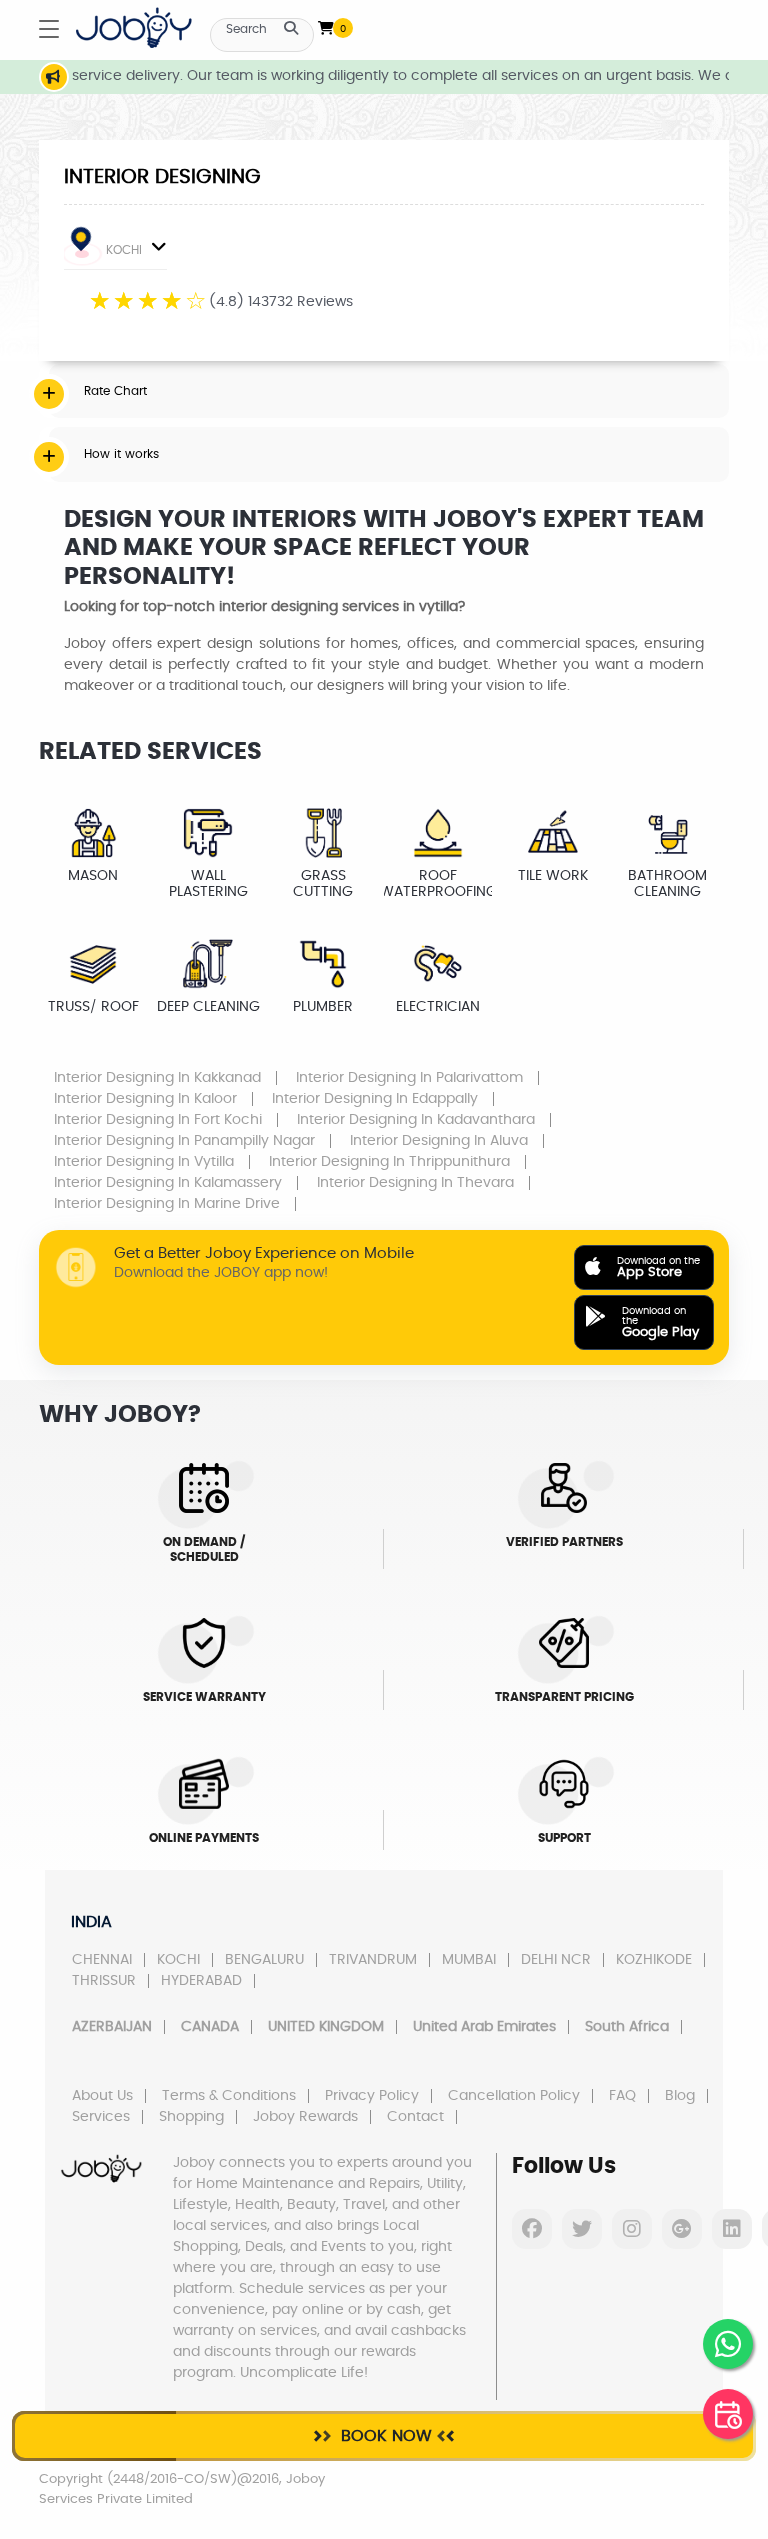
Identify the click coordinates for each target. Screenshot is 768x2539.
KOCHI (124, 250)
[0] (326, 24)
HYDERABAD (201, 1981)
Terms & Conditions (229, 2096)
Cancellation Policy (514, 2096)
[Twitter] (582, 2229)
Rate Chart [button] (115, 391)
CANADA (210, 2027)
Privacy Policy (372, 2096)
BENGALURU (264, 1960)
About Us (102, 2096)
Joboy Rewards (305, 2117)
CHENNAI (102, 1960)
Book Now (384, 2436)
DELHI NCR (556, 1960)
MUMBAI (469, 1960)
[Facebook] (532, 2229)
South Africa (627, 2027)
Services (101, 2117)
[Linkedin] (732, 2229)
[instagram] (632, 2229)
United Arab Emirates (484, 2027)
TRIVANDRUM (373, 1960)
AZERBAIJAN (112, 2027)
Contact (415, 2117)
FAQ (622, 2096)
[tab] (389, 391)
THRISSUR (104, 1981)
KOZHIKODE (654, 1960)
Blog (680, 2096)
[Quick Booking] (728, 2414)
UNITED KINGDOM (326, 2027)
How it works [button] (121, 454)
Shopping (191, 2117)
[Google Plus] (682, 2229)
